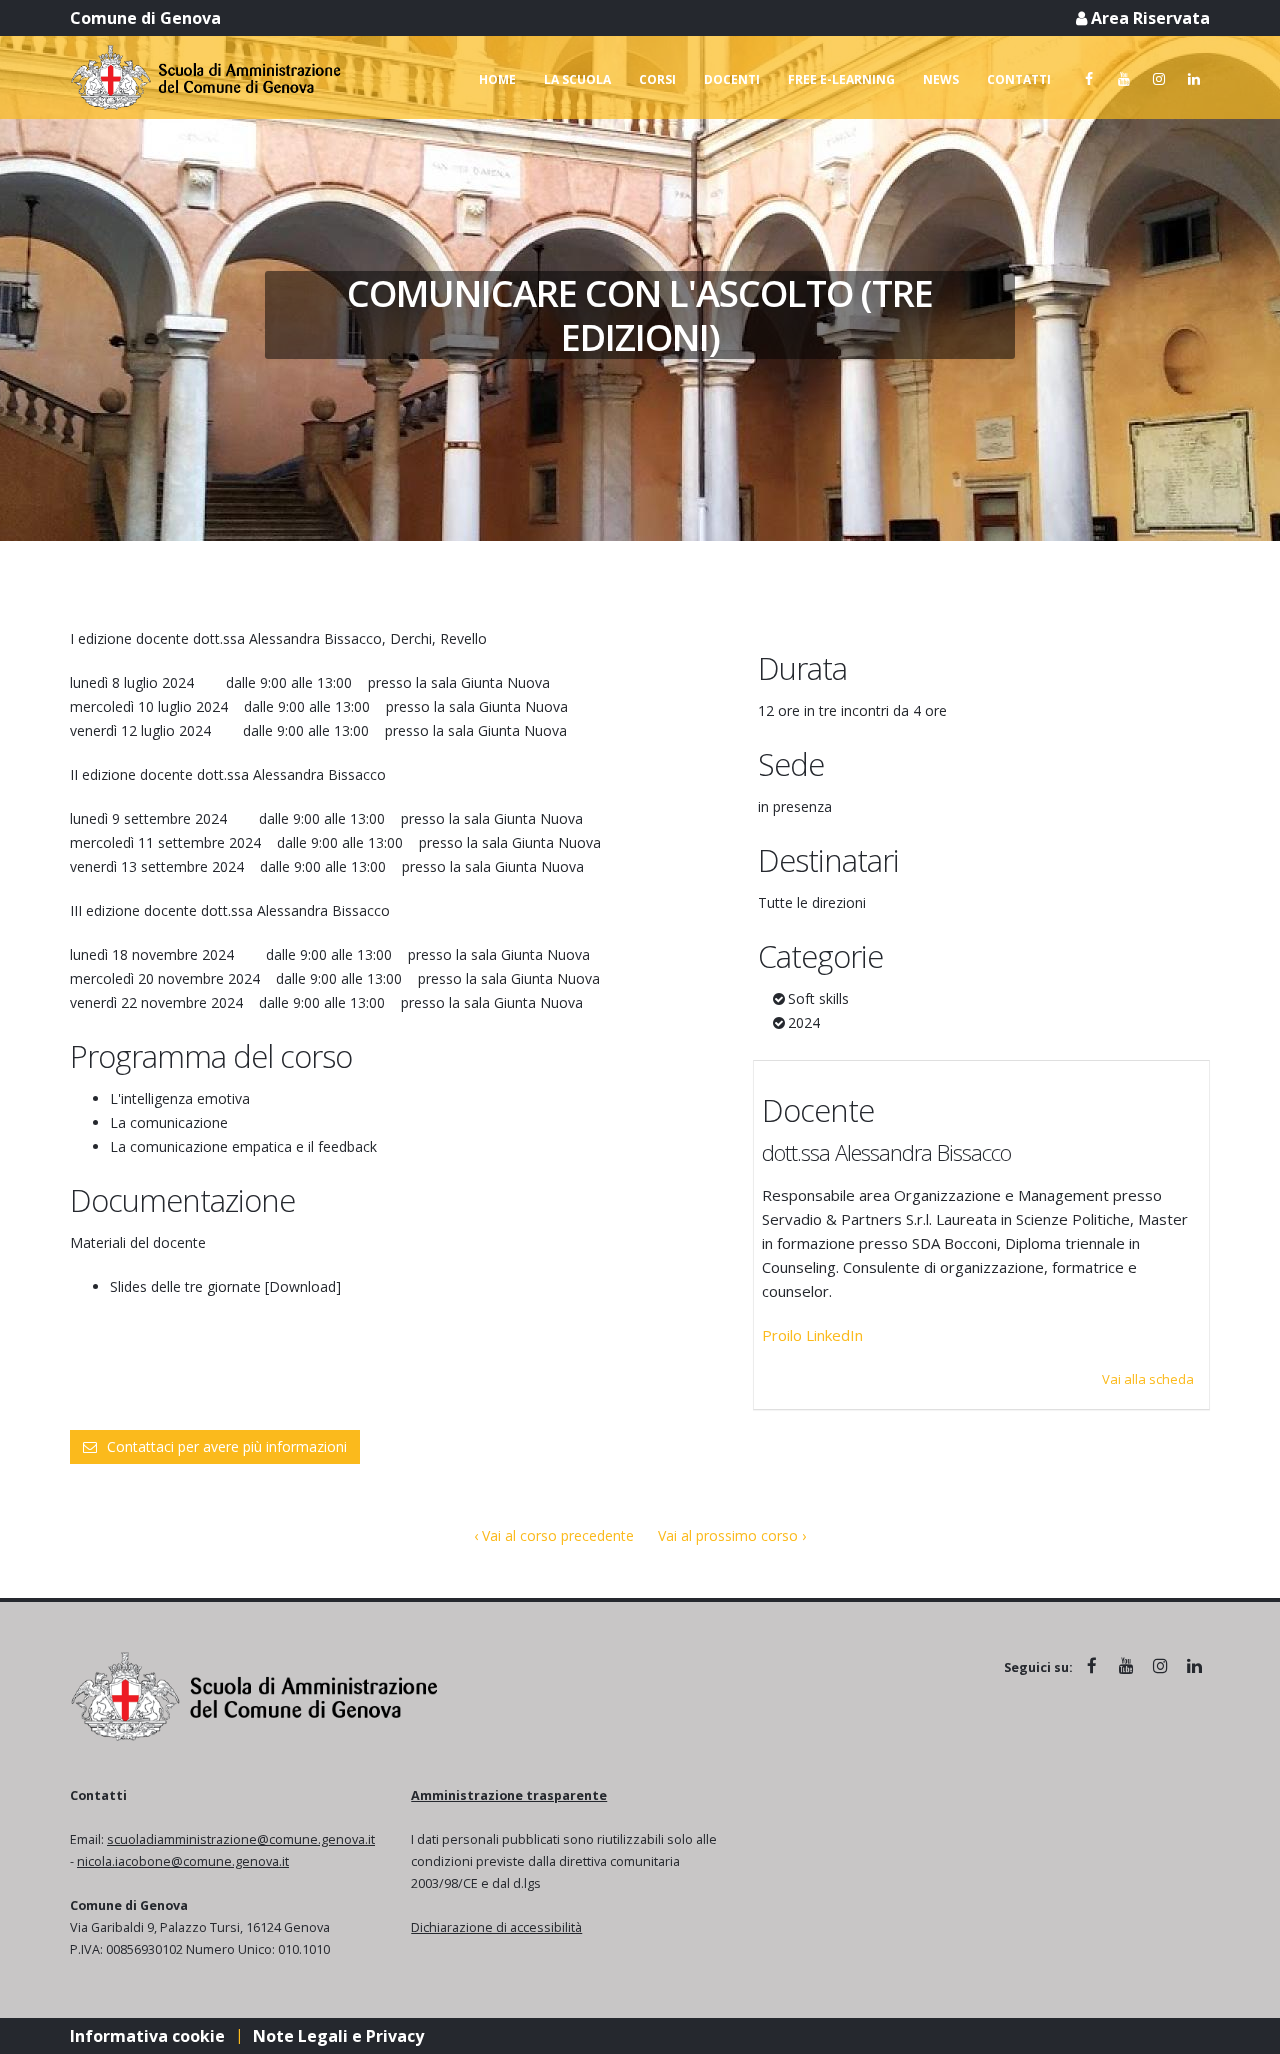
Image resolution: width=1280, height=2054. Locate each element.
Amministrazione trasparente (509, 1795)
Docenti (732, 79)
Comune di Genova (145, 18)
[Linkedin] (1194, 79)
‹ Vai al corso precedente (554, 1535)
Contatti (1019, 79)
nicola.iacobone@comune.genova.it (183, 1861)
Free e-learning (841, 79)
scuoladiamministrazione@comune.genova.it (241, 1839)
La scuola (577, 79)
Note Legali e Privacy (338, 2036)
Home (497, 79)
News (941, 79)
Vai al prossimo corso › (732, 1535)
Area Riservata (1148, 18)
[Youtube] (1124, 79)
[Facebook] (1089, 79)
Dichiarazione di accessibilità (496, 1927)
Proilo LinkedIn (812, 1335)
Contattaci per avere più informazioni (227, 1446)
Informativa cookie (147, 2036)
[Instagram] (1159, 79)
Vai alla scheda (1148, 1379)
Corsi (657, 79)
